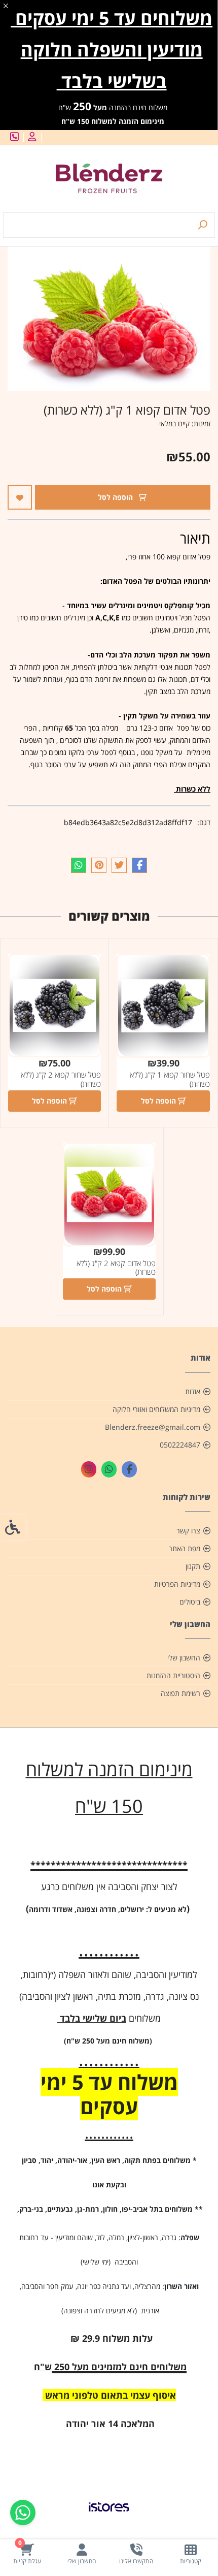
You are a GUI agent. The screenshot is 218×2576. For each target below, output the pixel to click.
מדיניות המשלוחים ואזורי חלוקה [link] (156, 1409)
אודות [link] (193, 1391)
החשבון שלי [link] (184, 1658)
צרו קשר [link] (188, 1531)
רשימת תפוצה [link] (180, 1693)
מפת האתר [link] (185, 1548)
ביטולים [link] (190, 1602)
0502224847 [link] (180, 1445)
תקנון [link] (193, 1566)
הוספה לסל (116, 497)
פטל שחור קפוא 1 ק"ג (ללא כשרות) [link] (170, 1079)
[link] (191, 2554)
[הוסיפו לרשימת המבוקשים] (20, 497)
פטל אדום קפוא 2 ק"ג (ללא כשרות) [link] (116, 1268)
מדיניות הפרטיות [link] (177, 1584)
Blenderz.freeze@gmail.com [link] (153, 1427)
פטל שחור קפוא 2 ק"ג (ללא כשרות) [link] (61, 1079)
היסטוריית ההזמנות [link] (173, 1675)
